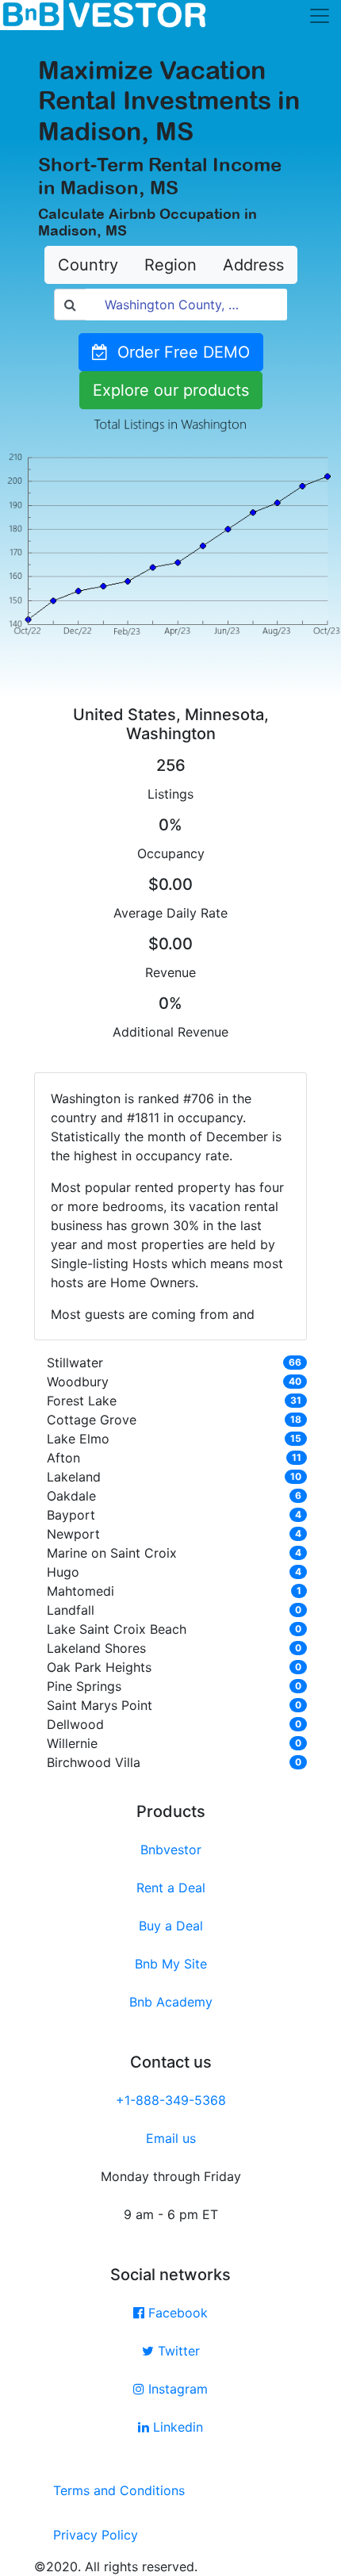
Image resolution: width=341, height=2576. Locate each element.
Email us (171, 2138)
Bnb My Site (171, 1964)
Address (253, 265)
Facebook (176, 2313)
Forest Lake (82, 1401)
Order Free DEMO (179, 352)
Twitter (177, 2351)
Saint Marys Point (100, 1705)
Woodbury (78, 1382)
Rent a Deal (171, 1888)
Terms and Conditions (119, 2490)
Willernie (72, 1743)
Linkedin (176, 2427)
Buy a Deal (171, 1926)
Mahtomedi (80, 1591)
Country (88, 265)
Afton (63, 1458)
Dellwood (75, 1724)
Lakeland (74, 1477)
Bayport (71, 1515)
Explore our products (171, 390)
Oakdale (71, 1496)
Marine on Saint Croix (112, 1553)
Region (170, 265)
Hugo (63, 1572)
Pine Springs (84, 1686)
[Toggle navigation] (320, 16)
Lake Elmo (78, 1439)
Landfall (71, 1610)
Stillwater (75, 1363)
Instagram (176, 2389)
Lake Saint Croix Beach (117, 1629)
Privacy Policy (96, 2535)
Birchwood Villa (94, 1762)
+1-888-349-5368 (171, 2100)
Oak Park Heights (99, 1667)
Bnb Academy (171, 2002)
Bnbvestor (171, 1850)
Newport (73, 1534)
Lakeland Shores (96, 1648)
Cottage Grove (92, 1420)
